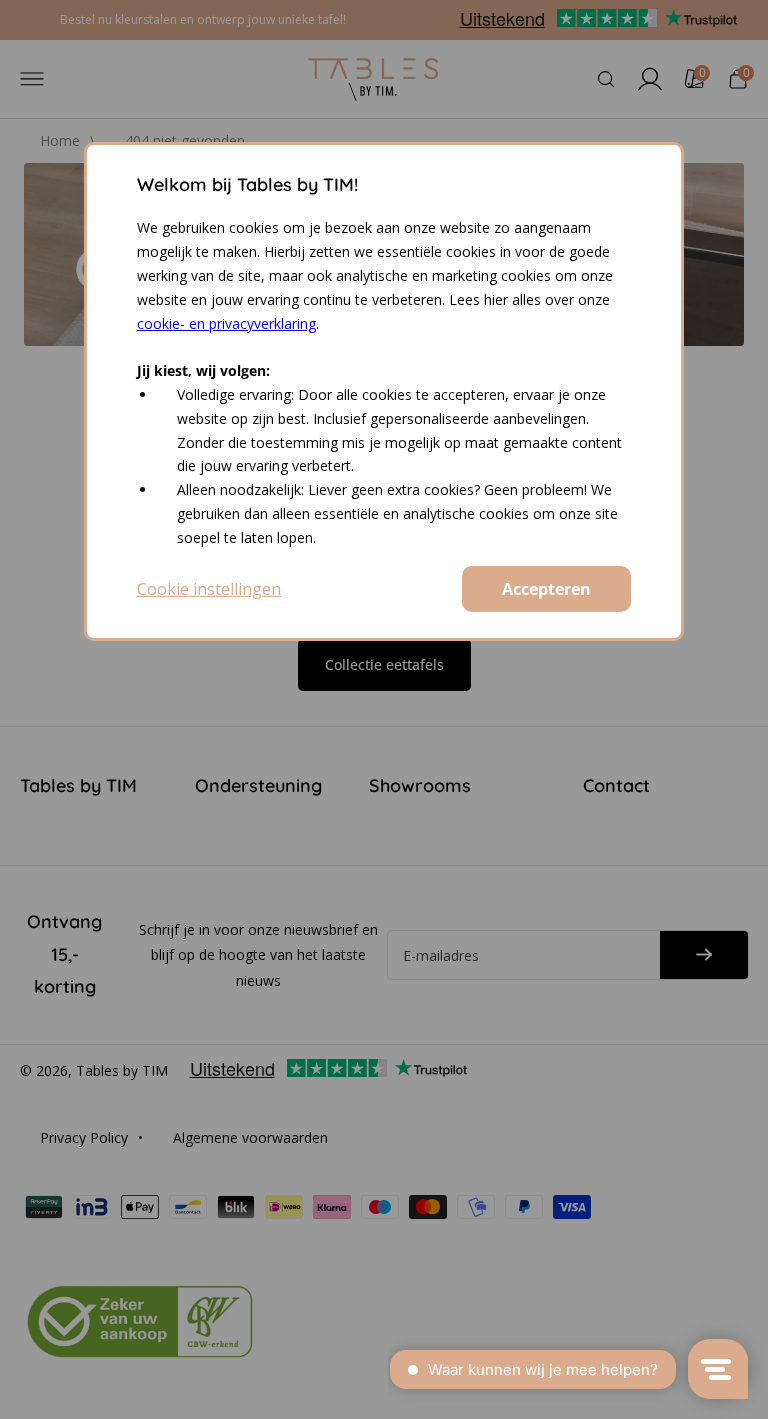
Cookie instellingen (209, 589)
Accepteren (546, 589)
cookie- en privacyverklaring (226, 323)
